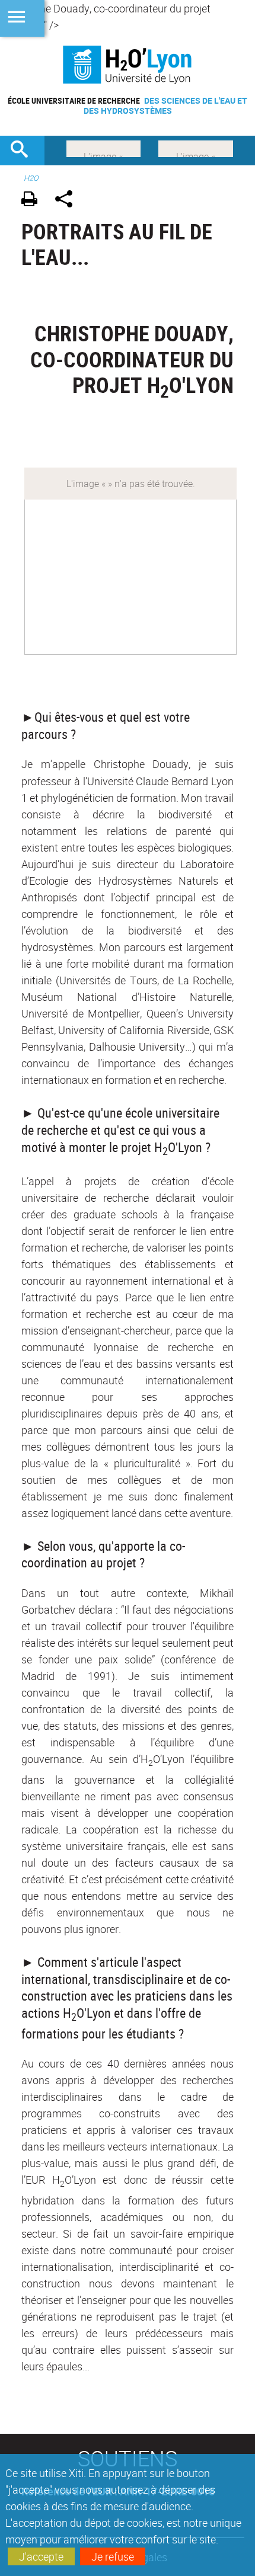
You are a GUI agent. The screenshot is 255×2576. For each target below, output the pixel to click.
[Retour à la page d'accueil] (128, 65)
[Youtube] (196, 148)
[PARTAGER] (68, 201)
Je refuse (113, 2556)
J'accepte (41, 2556)
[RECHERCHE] (24, 151)
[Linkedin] (103, 148)
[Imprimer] (34, 201)
